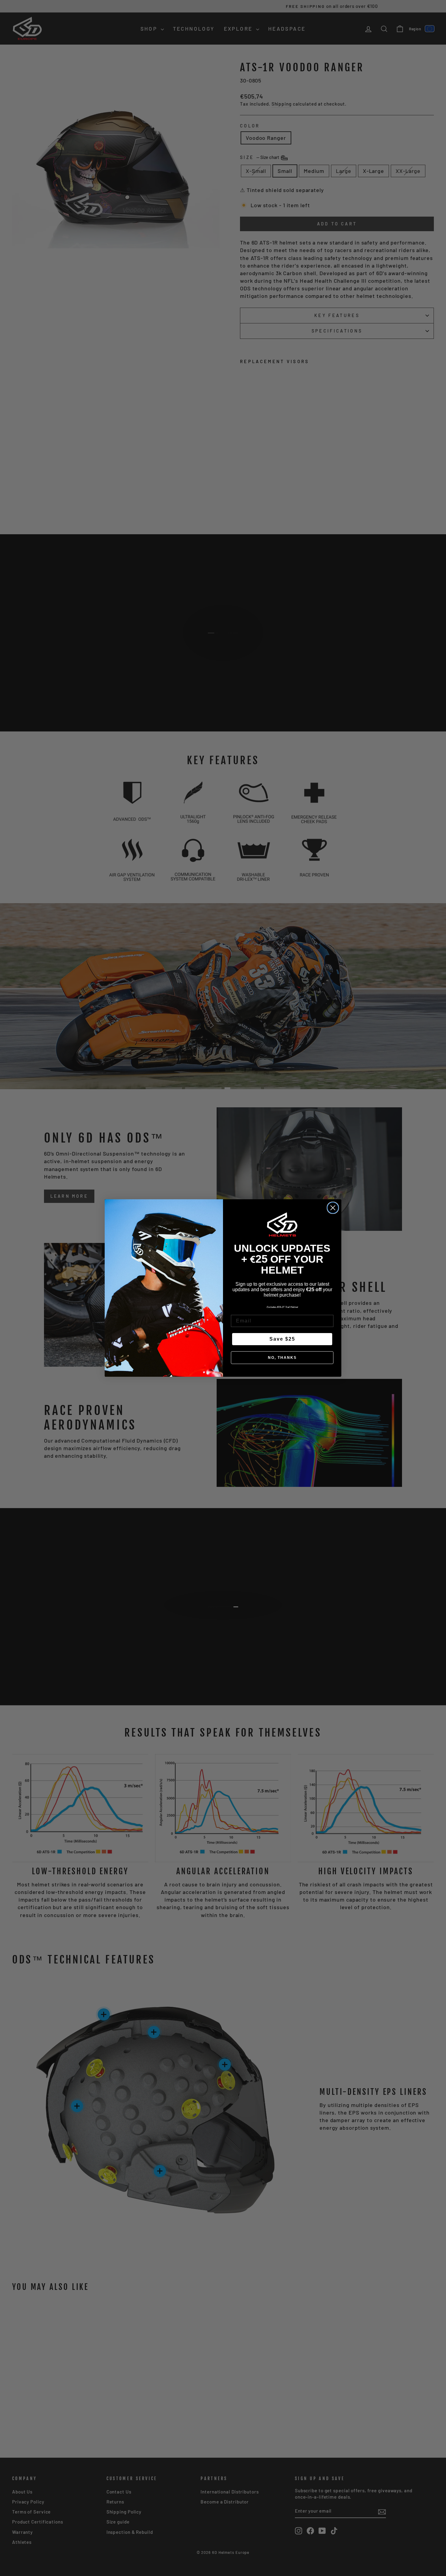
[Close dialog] (333, 1208)
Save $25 (282, 1339)
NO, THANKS (282, 1358)
